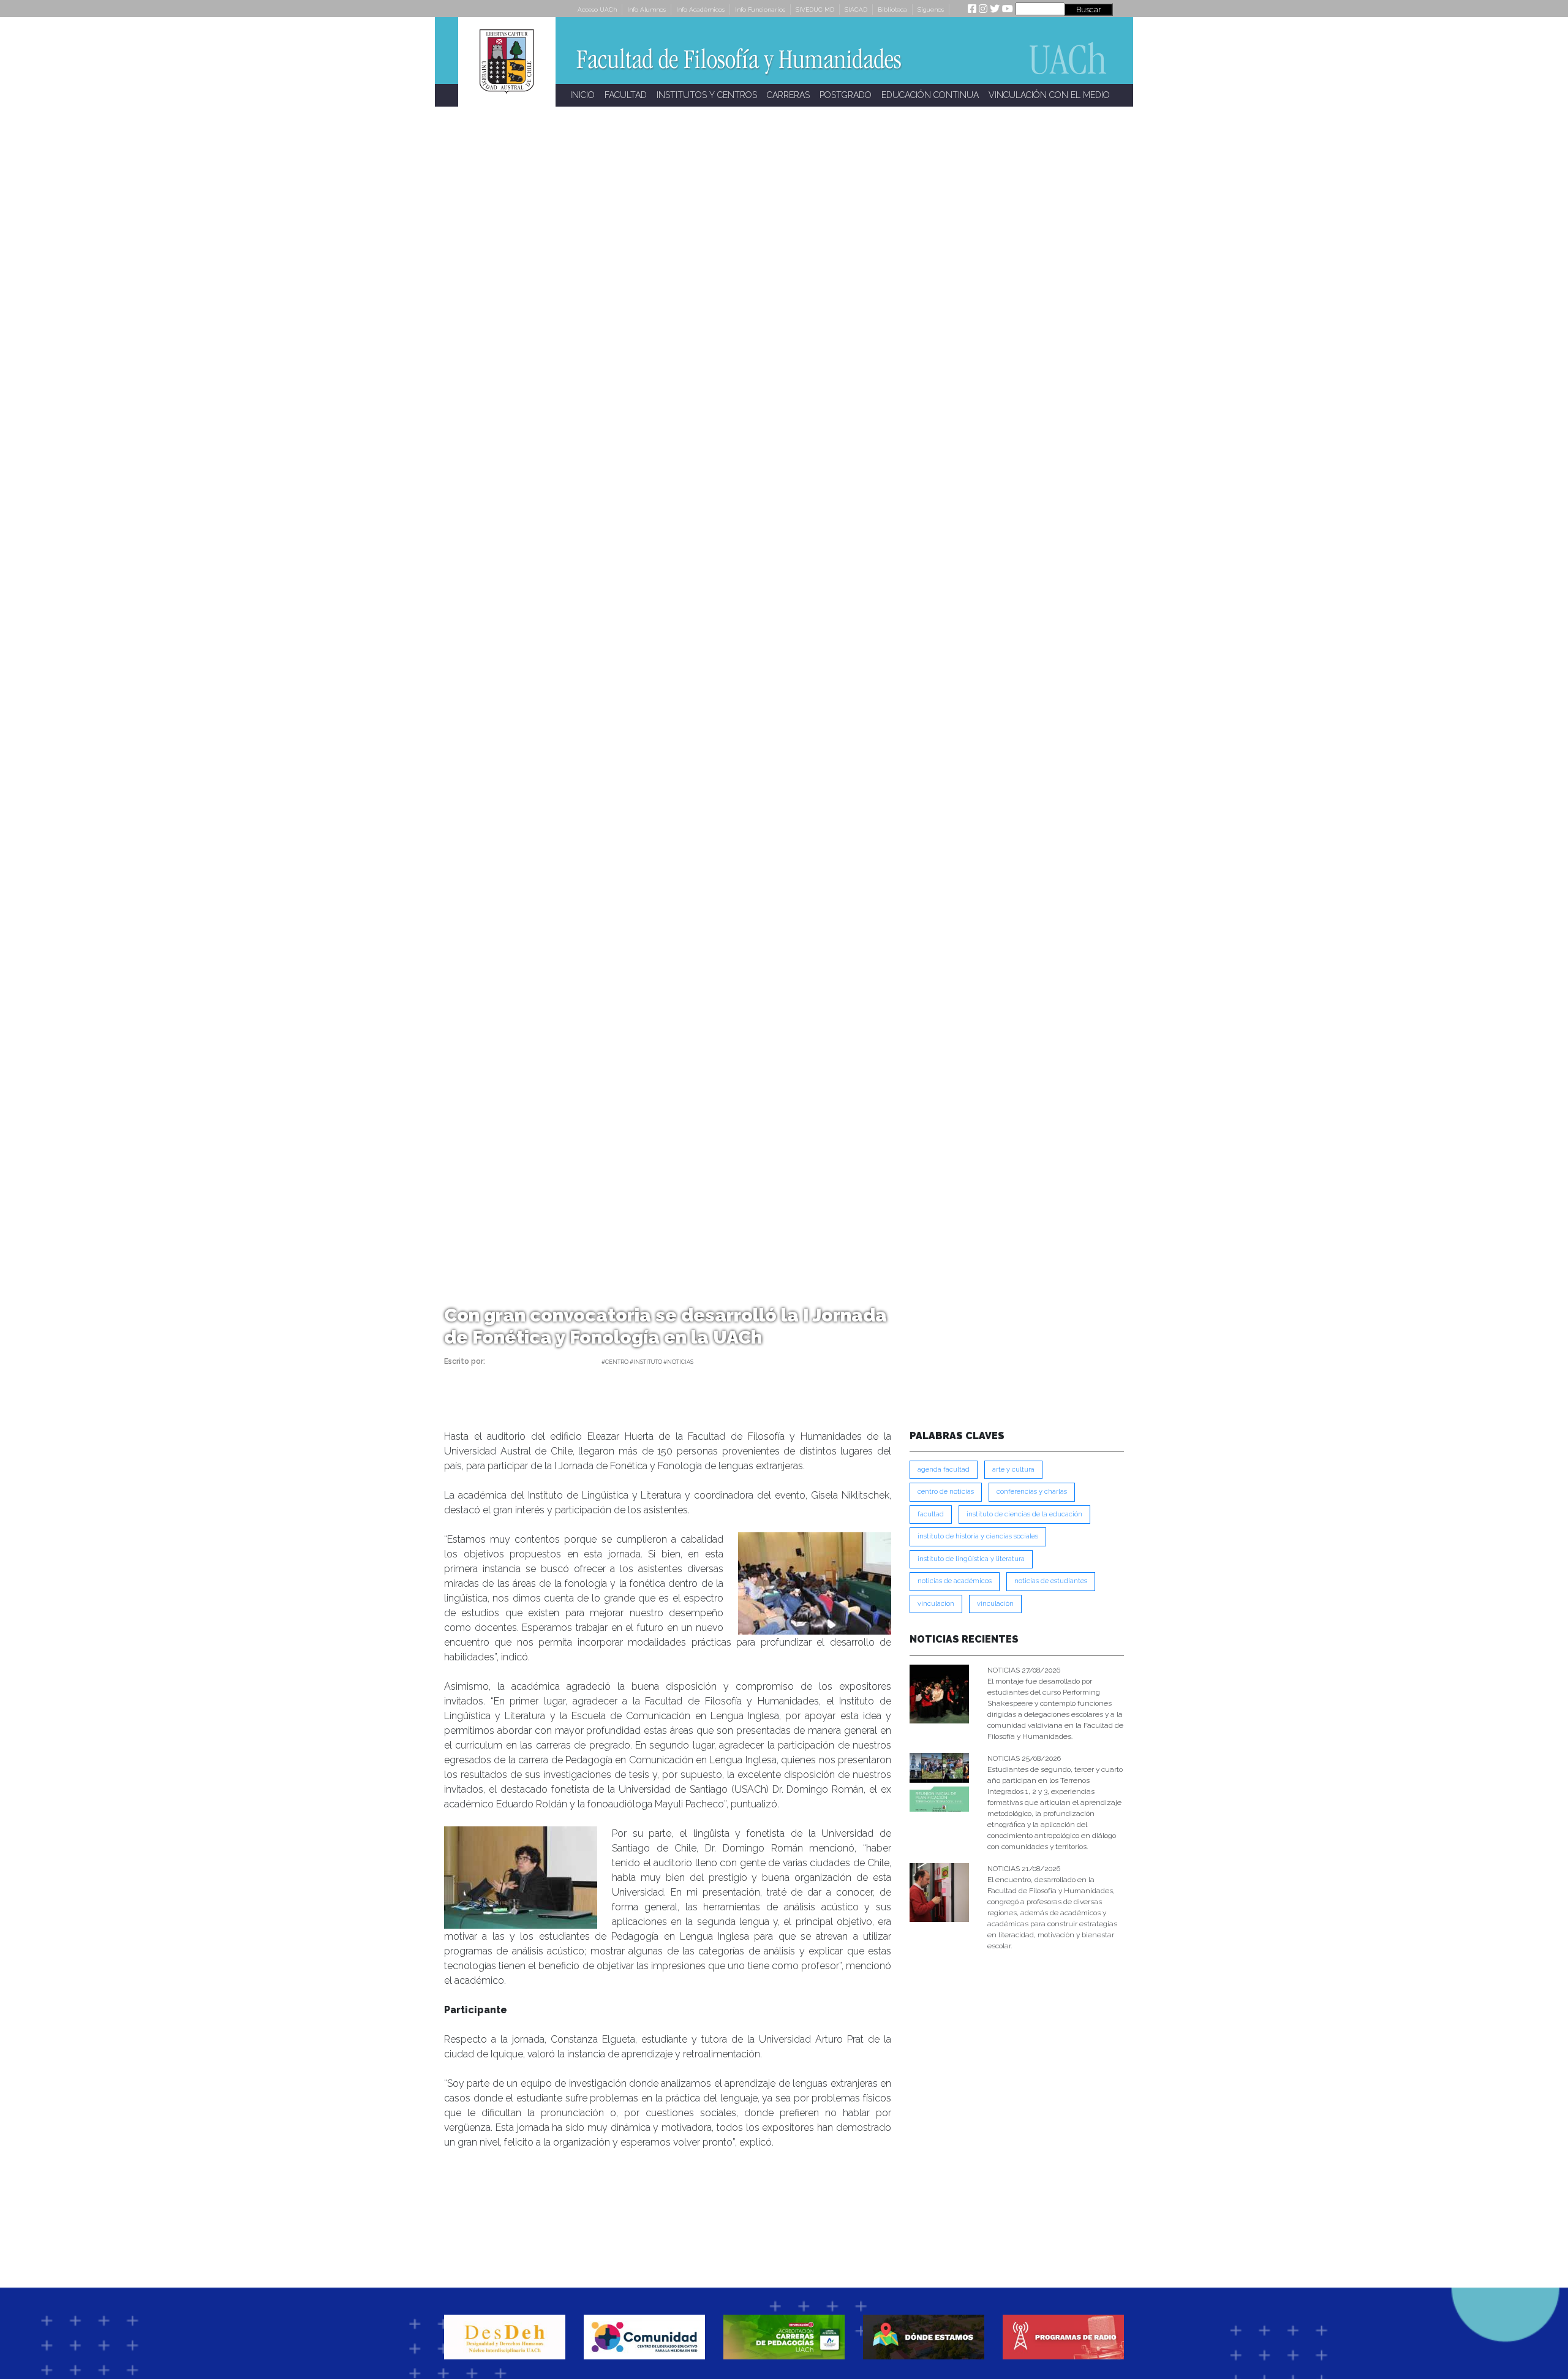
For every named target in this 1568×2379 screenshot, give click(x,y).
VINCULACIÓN (995, 1604)
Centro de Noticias (946, 1492)
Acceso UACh (597, 9)
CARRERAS (788, 95)
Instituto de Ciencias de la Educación (1024, 1514)
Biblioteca (892, 9)
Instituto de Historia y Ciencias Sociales (978, 1536)
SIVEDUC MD (815, 9)
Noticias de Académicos (955, 1581)
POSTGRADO (846, 95)
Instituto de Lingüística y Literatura (971, 1559)
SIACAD (856, 9)
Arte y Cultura (1013, 1469)
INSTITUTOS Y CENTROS (707, 95)
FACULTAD (626, 95)
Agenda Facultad (944, 1469)
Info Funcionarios (760, 9)
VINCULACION (936, 1604)
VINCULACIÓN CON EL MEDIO (1049, 95)
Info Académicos (700, 9)
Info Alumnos (646, 9)
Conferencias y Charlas (1032, 1492)
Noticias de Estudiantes (1051, 1581)
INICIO (582, 95)
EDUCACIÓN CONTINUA (930, 95)
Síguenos (931, 9)
